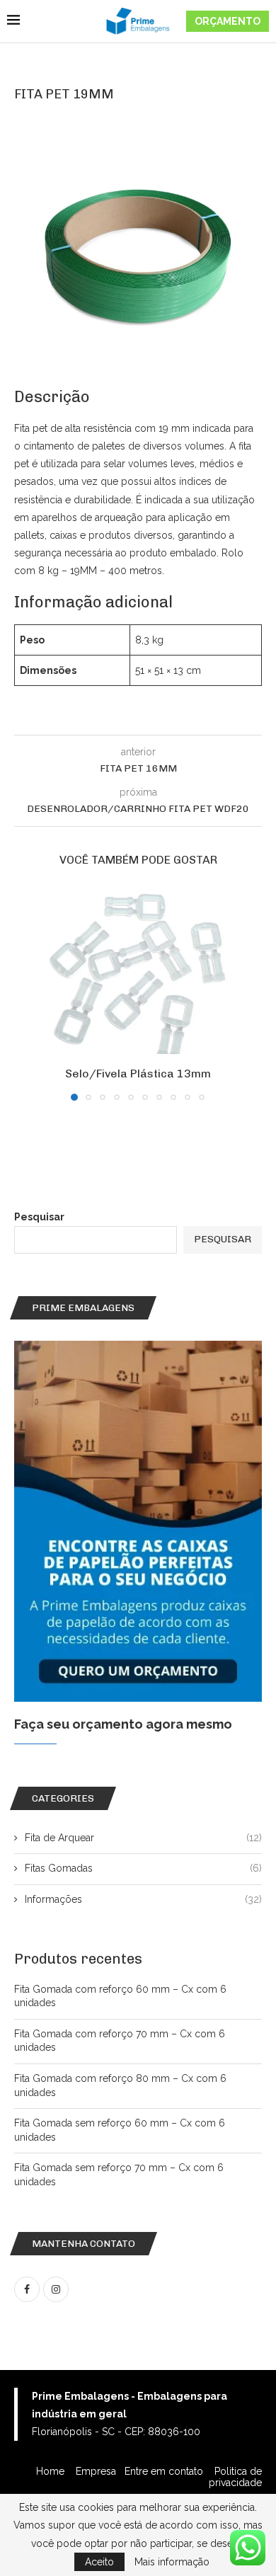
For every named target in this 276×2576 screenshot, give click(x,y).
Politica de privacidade (235, 2477)
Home (52, 2471)
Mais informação (172, 2562)
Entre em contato (165, 2471)
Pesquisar (39, 1217)
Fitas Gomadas (143, 1868)
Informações (143, 1899)
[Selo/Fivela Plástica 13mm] (138, 972)
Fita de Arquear (143, 1838)
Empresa (96, 2471)
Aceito (99, 2562)
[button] (26, 994)
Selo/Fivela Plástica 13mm (138, 1074)
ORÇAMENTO (228, 21)
